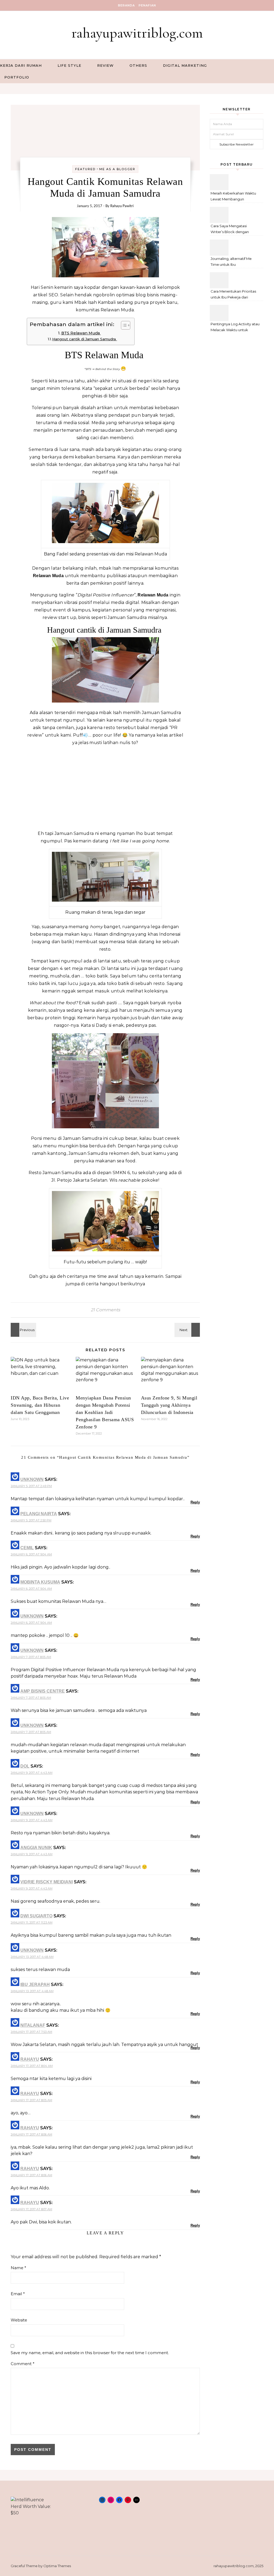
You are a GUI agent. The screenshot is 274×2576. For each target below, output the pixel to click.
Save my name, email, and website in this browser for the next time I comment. (90, 2353)
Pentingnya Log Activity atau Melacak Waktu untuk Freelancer (235, 328)
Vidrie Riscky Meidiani (47, 1882)
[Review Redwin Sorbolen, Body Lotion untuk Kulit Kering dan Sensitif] (23, 1330)
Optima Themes (57, 2566)
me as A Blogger (117, 169)
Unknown (32, 1479)
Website (19, 2320)
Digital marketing (185, 65)
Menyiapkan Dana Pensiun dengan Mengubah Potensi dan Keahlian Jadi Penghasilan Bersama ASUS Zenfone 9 (105, 1412)
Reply (195, 1502)
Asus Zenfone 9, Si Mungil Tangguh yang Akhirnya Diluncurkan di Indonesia (169, 1405)
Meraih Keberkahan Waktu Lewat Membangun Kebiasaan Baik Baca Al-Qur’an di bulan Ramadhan (234, 197)
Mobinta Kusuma (40, 1582)
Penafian (147, 5)
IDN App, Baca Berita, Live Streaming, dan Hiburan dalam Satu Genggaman (40, 1405)
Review (105, 65)
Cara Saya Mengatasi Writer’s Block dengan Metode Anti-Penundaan (232, 229)
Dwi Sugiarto (36, 1916)
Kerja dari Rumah (21, 65)
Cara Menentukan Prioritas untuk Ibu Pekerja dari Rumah (233, 295)
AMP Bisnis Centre (43, 1691)
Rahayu (30, 2059)
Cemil (27, 1548)
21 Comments (105, 1310)
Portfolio (17, 77)
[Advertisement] (105, 788)
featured (85, 169)
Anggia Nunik (36, 1848)
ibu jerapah (35, 1985)
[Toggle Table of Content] (123, 325)
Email (18, 2294)
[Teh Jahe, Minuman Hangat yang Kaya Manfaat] (188, 1330)
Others (138, 65)
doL (25, 1766)
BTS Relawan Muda (81, 333)
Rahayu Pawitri (122, 206)
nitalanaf (33, 2025)
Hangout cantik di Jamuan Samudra (85, 339)
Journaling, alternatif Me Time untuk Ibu (231, 262)
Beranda (126, 5)
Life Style (69, 65)
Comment (23, 2364)
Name (18, 2268)
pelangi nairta (39, 1514)
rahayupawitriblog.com (137, 33)
